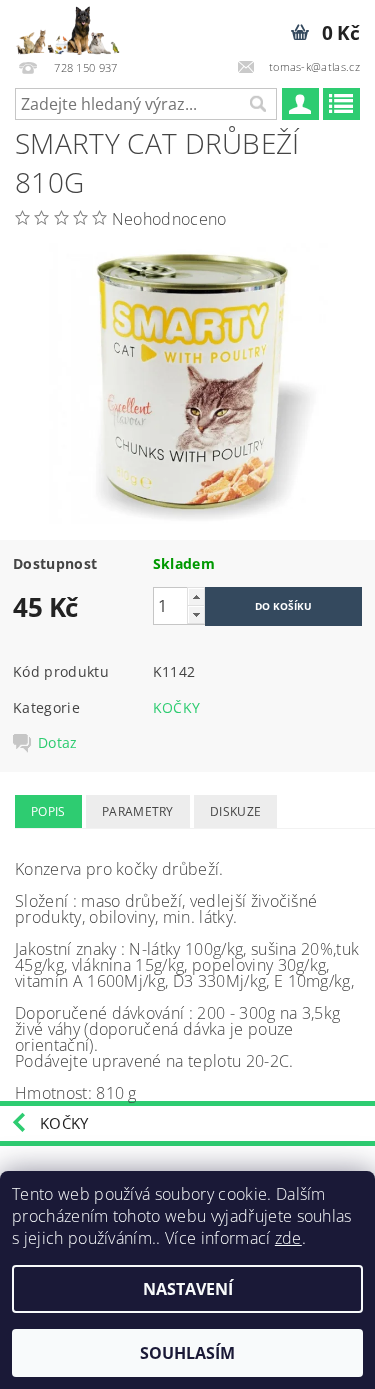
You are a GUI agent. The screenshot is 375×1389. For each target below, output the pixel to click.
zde (288, 1238)
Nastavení (188, 1289)
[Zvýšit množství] (196, 596)
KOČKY (177, 707)
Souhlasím (187, 1353)
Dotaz (58, 743)
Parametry (138, 811)
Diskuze (235, 811)
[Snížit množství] (196, 614)
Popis (48, 811)
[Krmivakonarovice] (75, 26)
